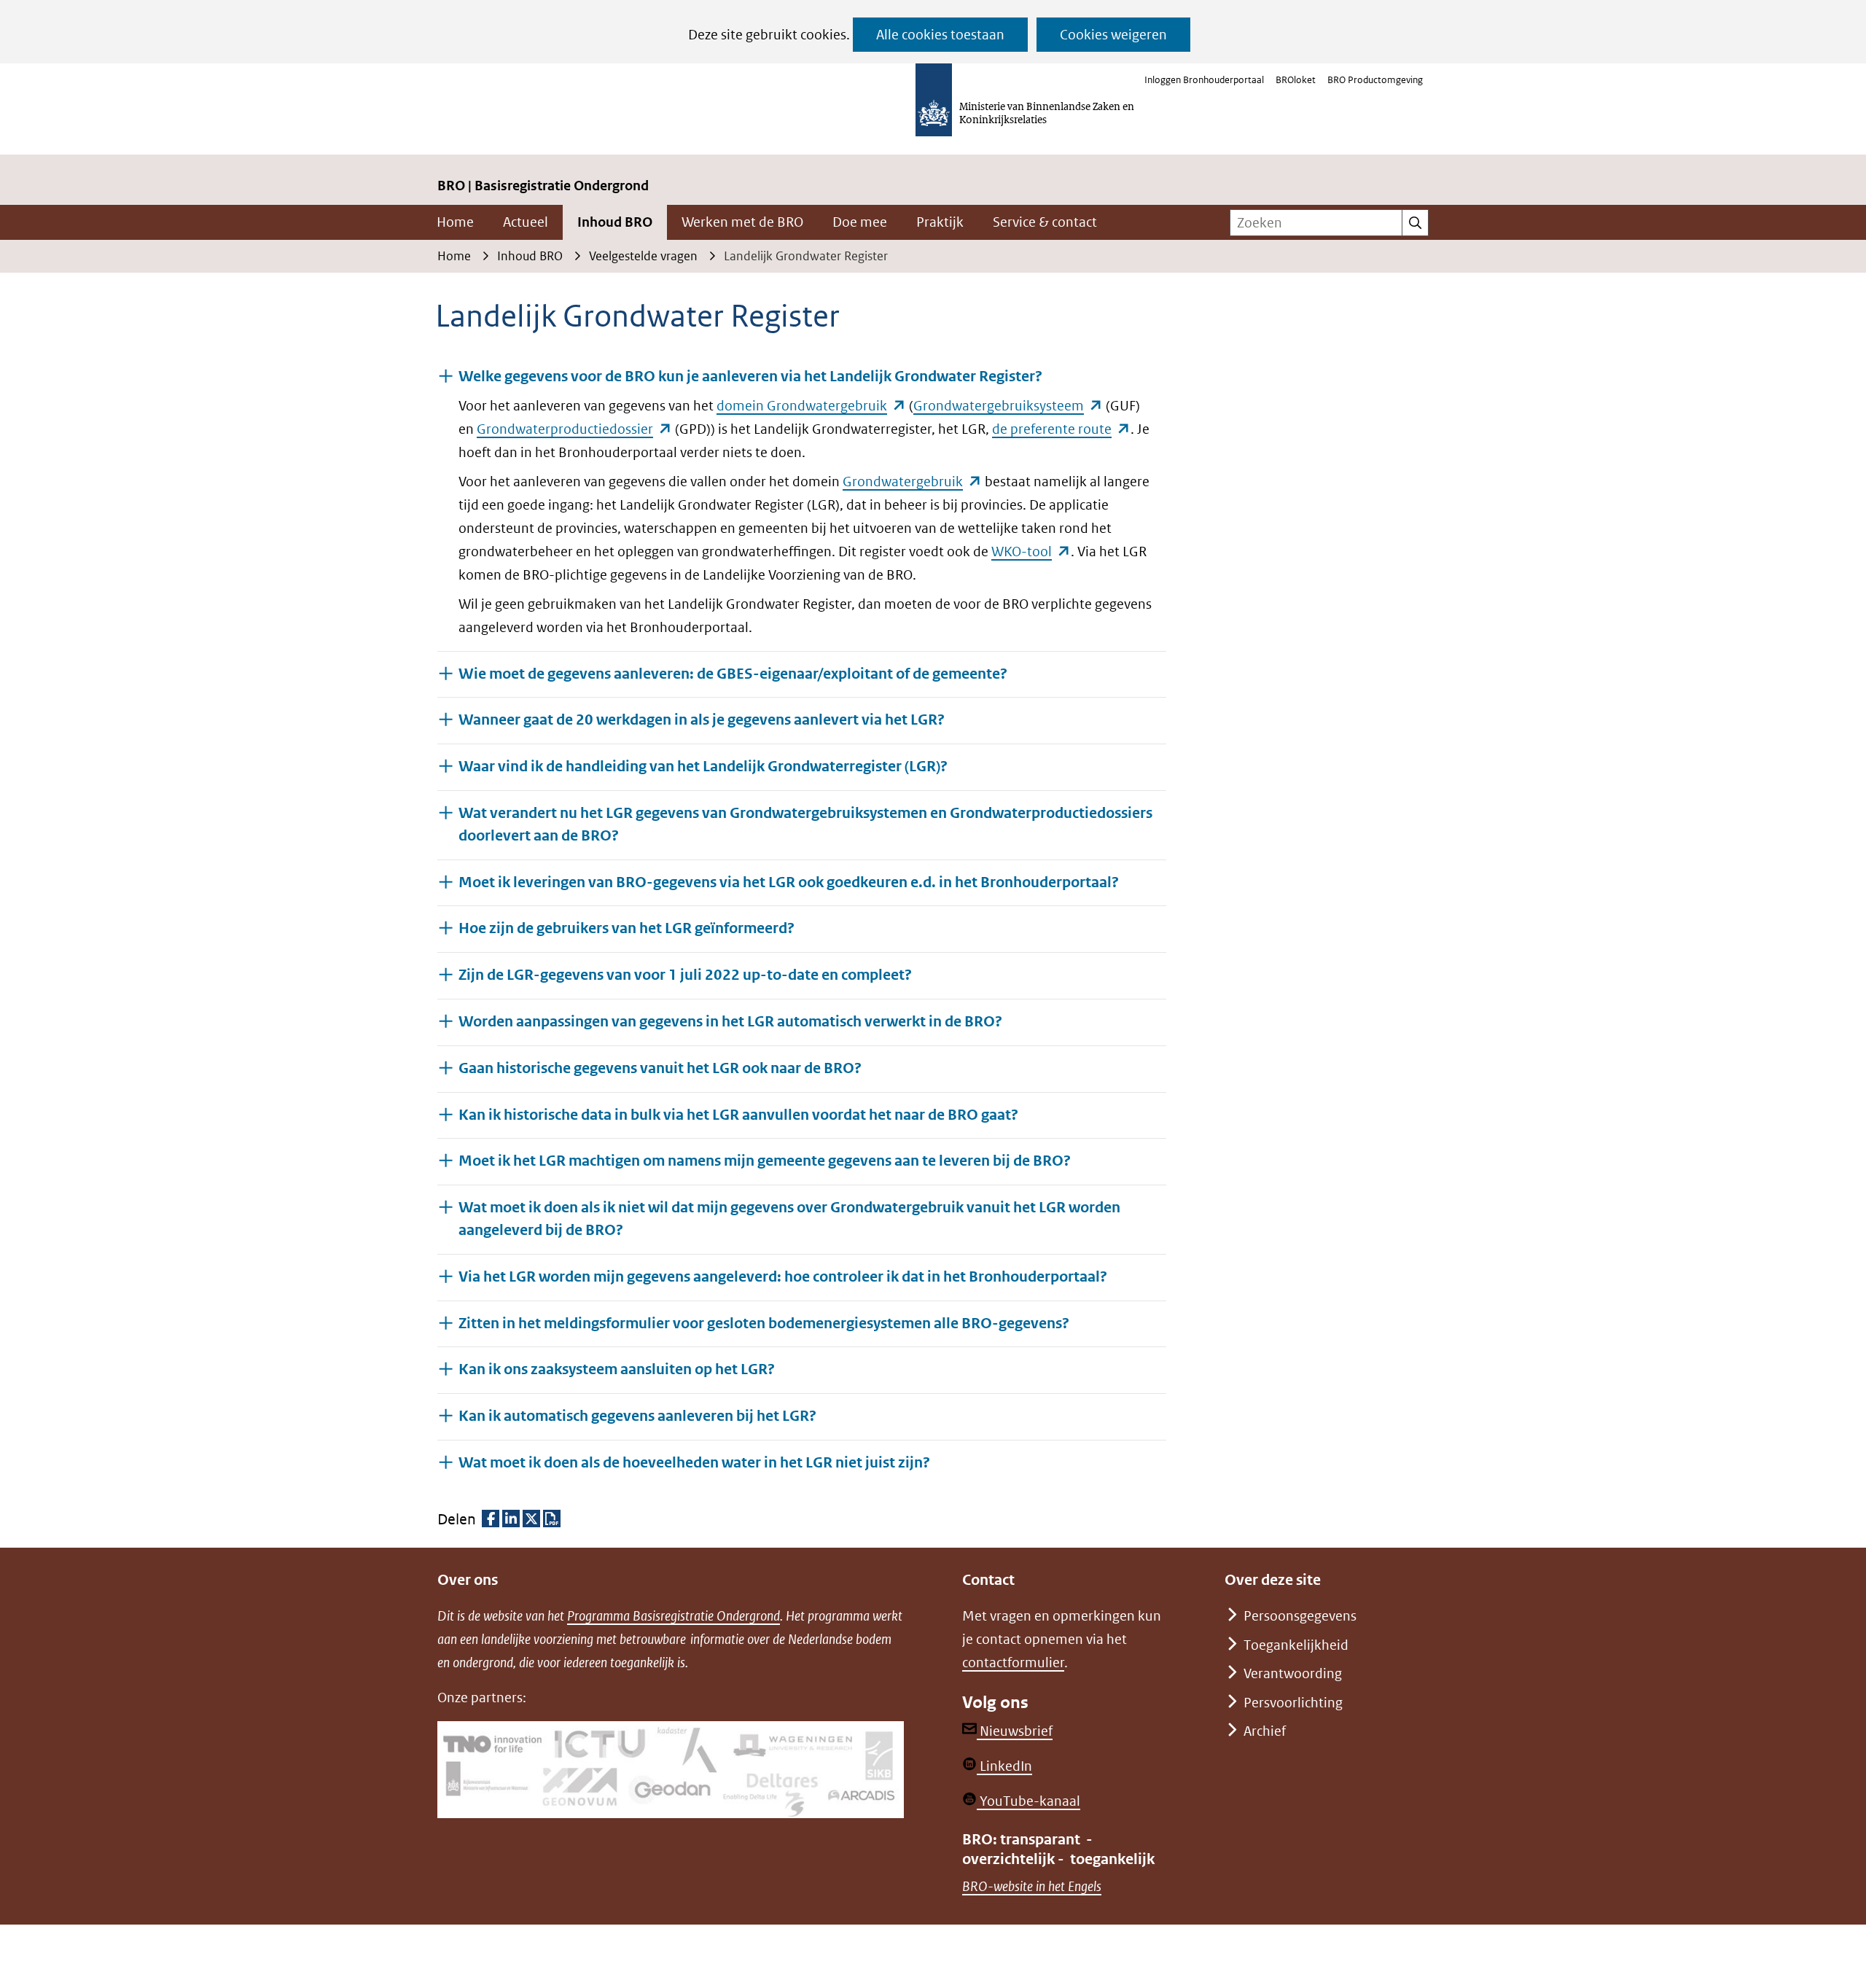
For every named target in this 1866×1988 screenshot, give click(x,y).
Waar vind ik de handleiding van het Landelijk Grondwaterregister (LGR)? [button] (703, 767)
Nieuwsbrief (1015, 1731)
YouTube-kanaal (1028, 1801)
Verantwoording (1293, 1673)
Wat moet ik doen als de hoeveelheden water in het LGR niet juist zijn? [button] (694, 1462)
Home (455, 222)
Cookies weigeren (1113, 35)
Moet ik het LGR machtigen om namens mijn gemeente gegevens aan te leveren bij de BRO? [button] (765, 1161)
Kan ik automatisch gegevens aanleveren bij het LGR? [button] (637, 1416)
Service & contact (1045, 222)
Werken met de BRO (742, 222)
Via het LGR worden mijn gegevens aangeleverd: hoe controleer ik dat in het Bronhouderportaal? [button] (783, 1277)
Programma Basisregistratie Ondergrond (674, 1616)
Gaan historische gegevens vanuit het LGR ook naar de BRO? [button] (660, 1068)
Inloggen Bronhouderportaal (1204, 80)
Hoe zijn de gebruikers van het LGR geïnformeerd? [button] (626, 928)
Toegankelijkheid (1296, 1645)
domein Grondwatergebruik (811, 406)
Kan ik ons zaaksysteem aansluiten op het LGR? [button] (617, 1369)
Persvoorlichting (1293, 1703)
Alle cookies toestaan (940, 35)
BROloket (1296, 80)
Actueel (526, 222)
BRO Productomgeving (1375, 80)
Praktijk (940, 222)
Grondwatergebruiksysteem (1008, 406)
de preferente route (1061, 429)
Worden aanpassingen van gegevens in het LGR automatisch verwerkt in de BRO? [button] (730, 1022)
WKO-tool (1031, 551)
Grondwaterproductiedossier (574, 429)
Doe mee (860, 222)
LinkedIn (1004, 1766)
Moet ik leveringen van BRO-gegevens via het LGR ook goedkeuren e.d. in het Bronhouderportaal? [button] (789, 882)
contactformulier (1013, 1662)
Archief (1265, 1731)
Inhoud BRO (615, 222)
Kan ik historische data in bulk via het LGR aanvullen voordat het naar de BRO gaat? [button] (738, 1115)
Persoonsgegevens (1300, 1616)
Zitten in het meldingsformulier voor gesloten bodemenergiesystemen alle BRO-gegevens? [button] (764, 1324)
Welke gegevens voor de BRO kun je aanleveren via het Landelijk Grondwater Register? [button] (750, 377)
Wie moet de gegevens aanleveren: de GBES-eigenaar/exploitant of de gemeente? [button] (733, 674)
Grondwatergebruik (912, 482)
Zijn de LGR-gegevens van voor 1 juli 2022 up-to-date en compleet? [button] (685, 975)
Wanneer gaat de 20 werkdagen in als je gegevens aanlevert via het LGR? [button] (702, 720)
